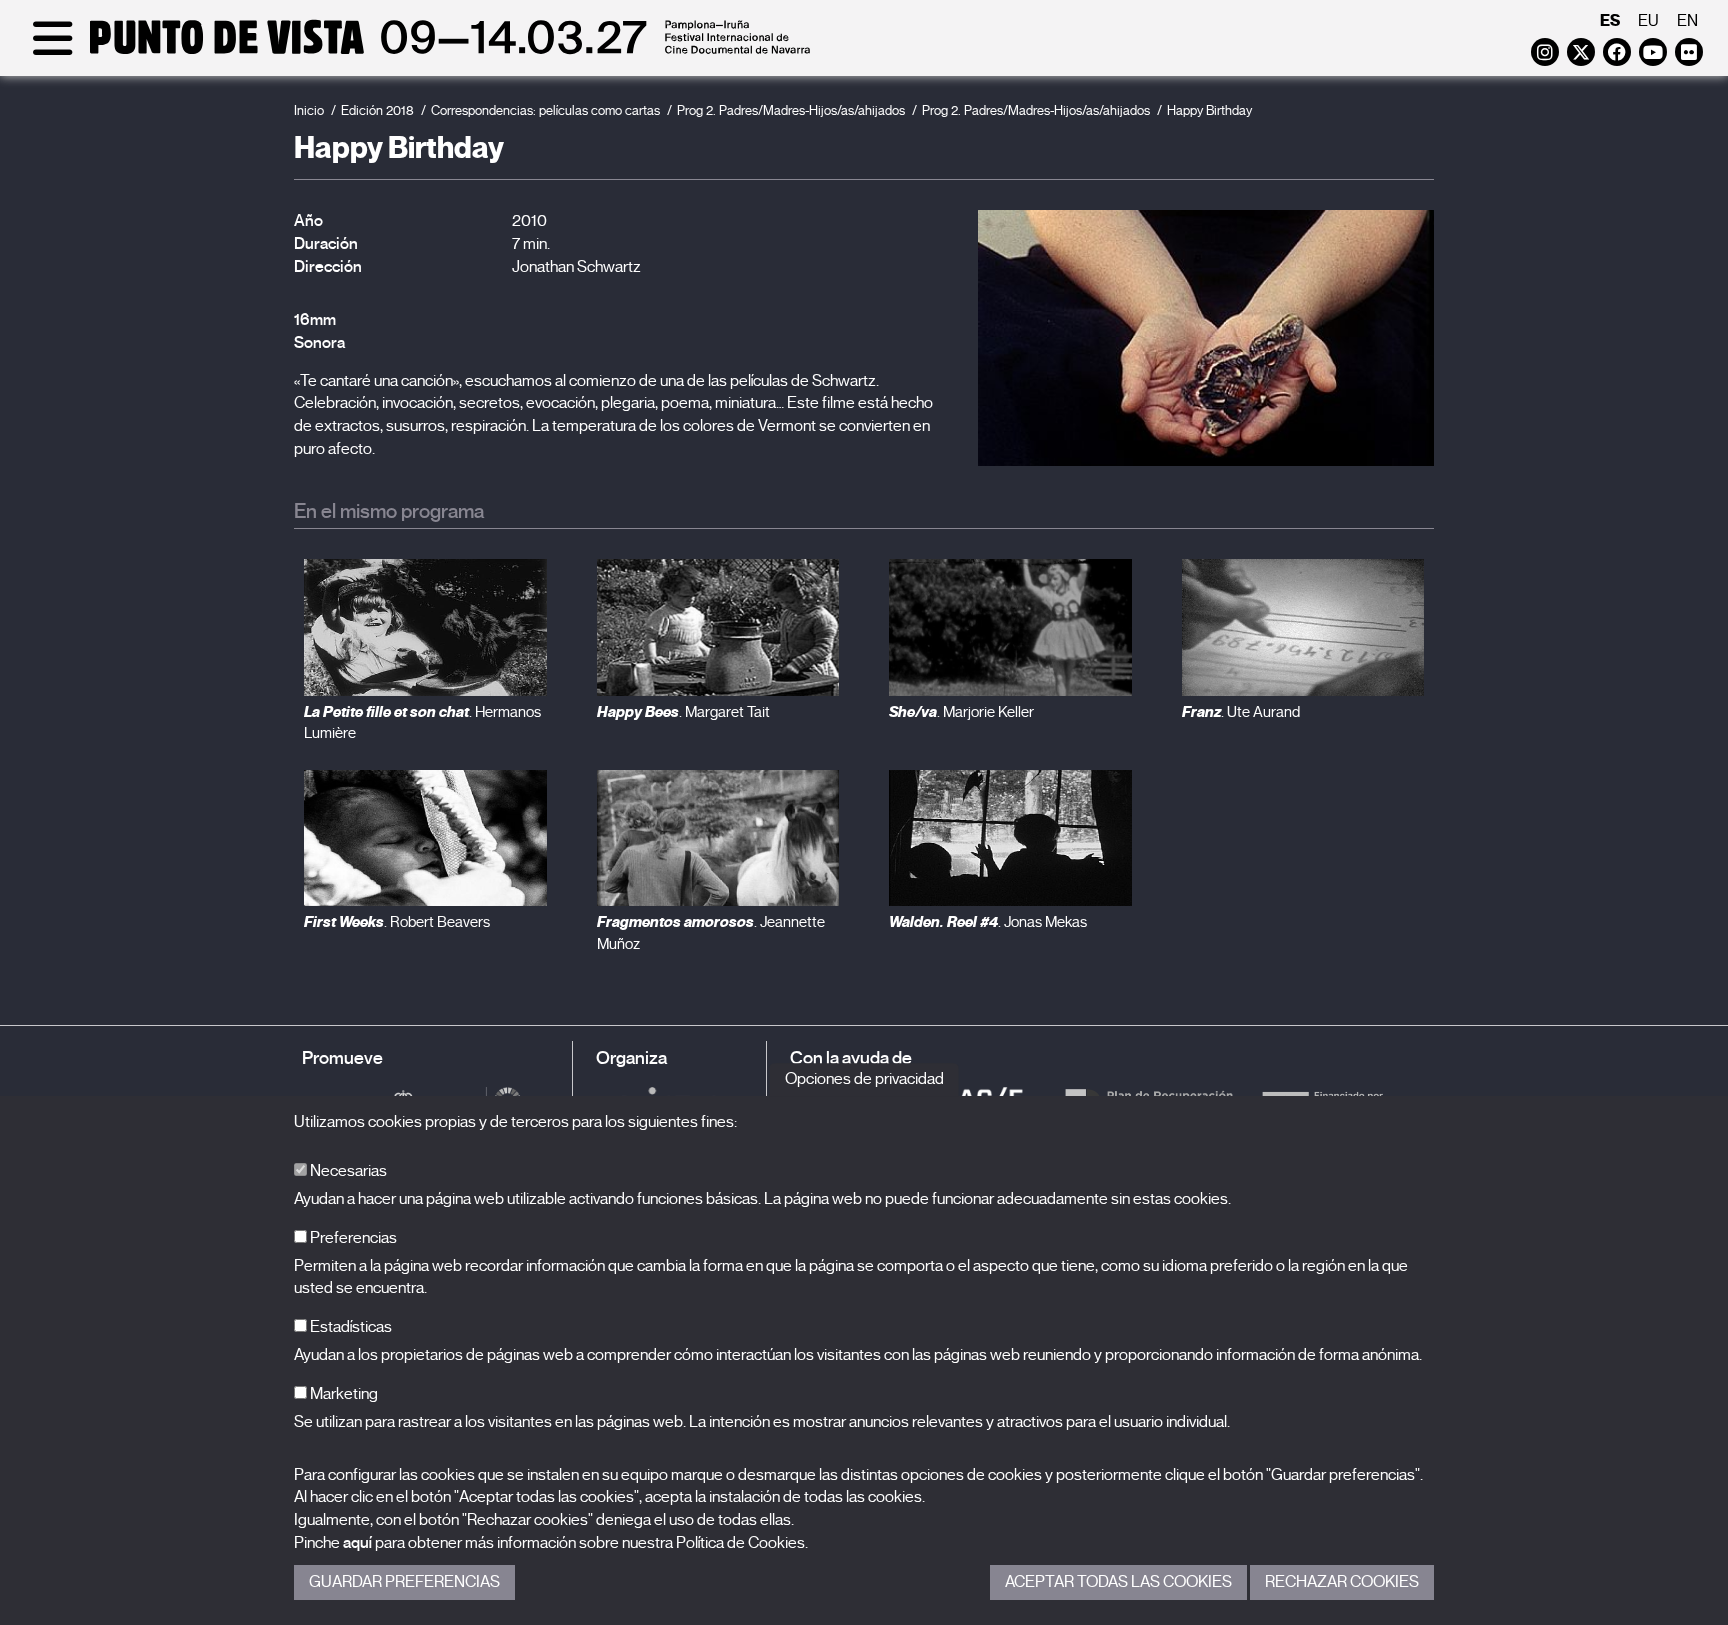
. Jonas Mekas (988, 922)
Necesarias (347, 1171)
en (1687, 21)
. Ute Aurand (1241, 712)
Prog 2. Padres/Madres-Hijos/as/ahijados (791, 110)
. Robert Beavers (397, 922)
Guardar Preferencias (404, 1582)
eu (1648, 21)
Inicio (309, 110)
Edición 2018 (377, 110)
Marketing (342, 1394)
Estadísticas (349, 1327)
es (1610, 20)
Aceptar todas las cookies (1118, 1582)
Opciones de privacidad (864, 1079)
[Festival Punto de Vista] (417, 52)
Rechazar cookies (1342, 1582)
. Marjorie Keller (961, 712)
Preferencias (352, 1238)
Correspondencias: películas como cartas (545, 110)
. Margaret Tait (683, 712)
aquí (357, 1543)
